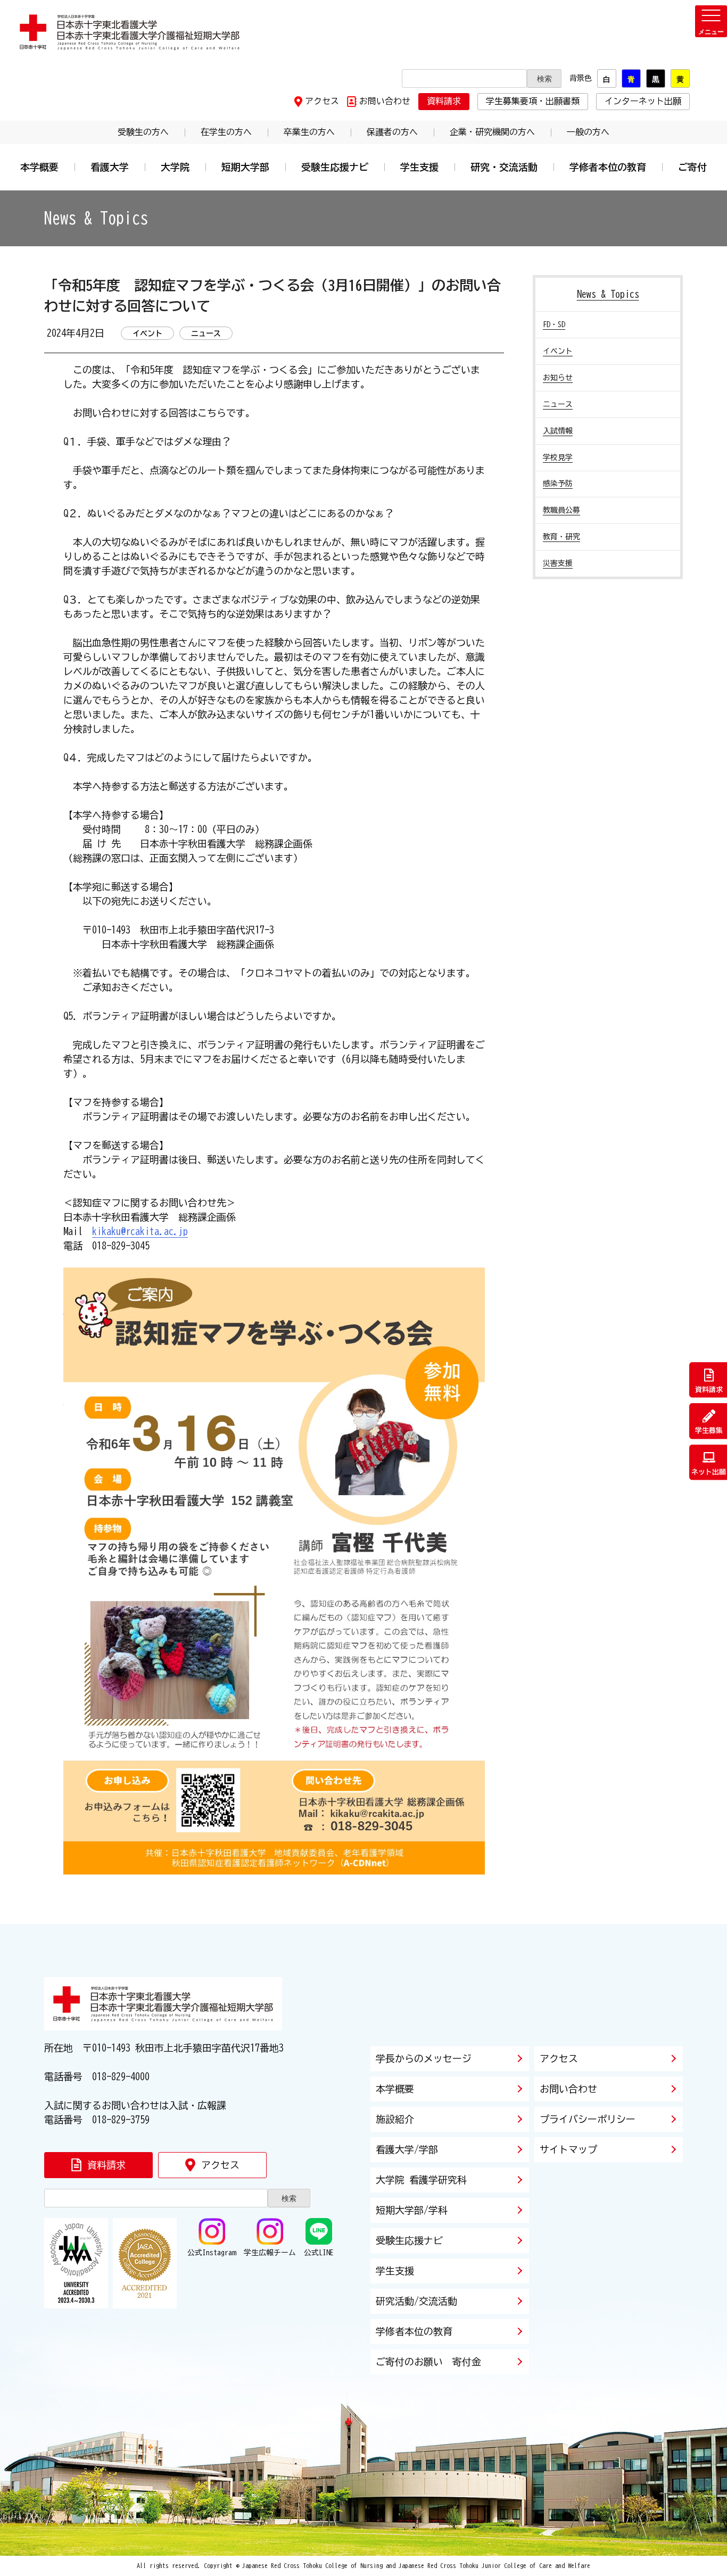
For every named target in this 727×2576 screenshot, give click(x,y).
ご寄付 (692, 167)
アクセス (322, 101)
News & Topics (608, 294)
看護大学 (110, 167)
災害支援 (558, 563)
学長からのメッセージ (424, 2058)
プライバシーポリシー (588, 2119)
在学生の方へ (226, 132)
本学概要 (39, 167)
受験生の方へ (143, 132)
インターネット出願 (643, 101)
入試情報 (558, 431)
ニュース (558, 404)
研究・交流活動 (504, 167)
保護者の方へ (392, 132)
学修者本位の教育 (608, 167)
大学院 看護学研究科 (421, 2180)
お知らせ (558, 378)
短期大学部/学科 (412, 2210)
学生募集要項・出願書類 (533, 101)
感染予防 (558, 483)
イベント (558, 351)
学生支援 (419, 167)
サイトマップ (568, 2149)
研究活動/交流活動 (416, 2301)
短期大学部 (245, 167)
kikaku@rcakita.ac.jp (140, 1231)
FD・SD (554, 324)
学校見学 (558, 457)
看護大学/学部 (407, 2149)
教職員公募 (561, 510)
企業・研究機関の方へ (492, 132)
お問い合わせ (385, 101)
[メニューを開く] (711, 21)
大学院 (175, 167)
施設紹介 (395, 2119)
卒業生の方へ (309, 132)
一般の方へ (588, 132)
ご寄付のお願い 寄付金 (428, 2362)
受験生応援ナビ (335, 167)
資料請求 (444, 101)
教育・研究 (561, 537)
